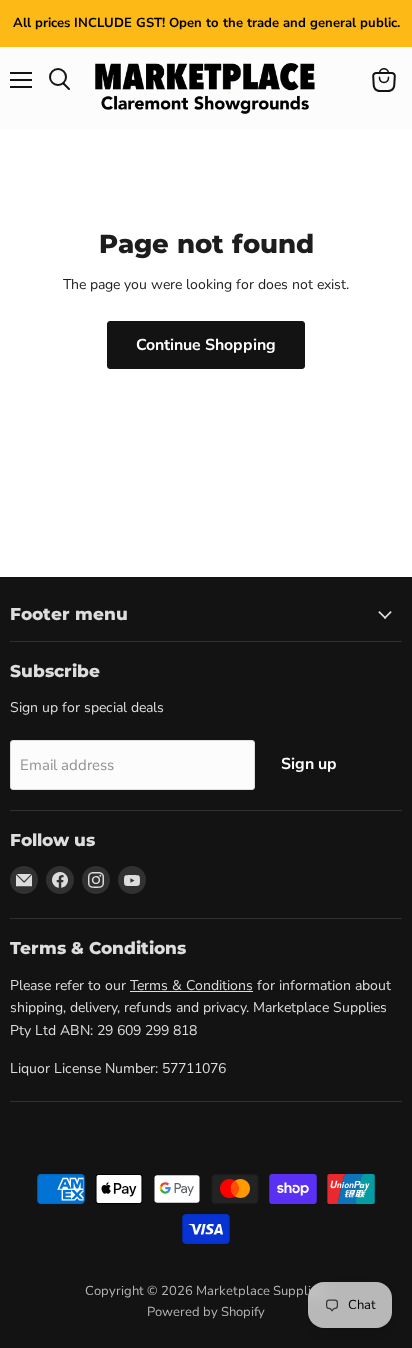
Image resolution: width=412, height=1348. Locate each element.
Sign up (309, 764)
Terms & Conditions (191, 985)
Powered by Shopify (206, 1312)
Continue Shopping (206, 345)
